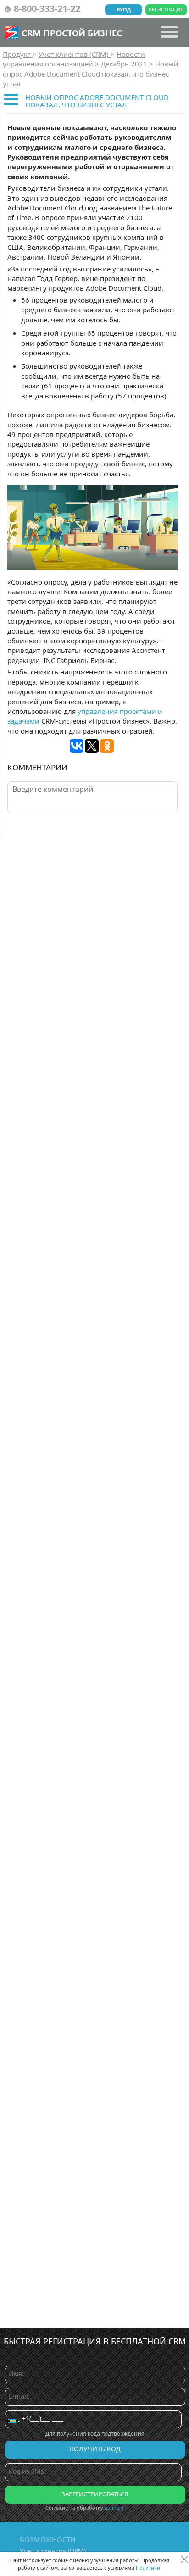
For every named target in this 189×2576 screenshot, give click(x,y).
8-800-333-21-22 (47, 8)
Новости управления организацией (74, 59)
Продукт (18, 54)
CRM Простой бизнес (72, 33)
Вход (124, 9)
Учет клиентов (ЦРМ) (53, 2551)
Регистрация (166, 9)
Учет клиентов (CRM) (75, 54)
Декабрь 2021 (125, 64)
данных (114, 2507)
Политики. (149, 2568)
